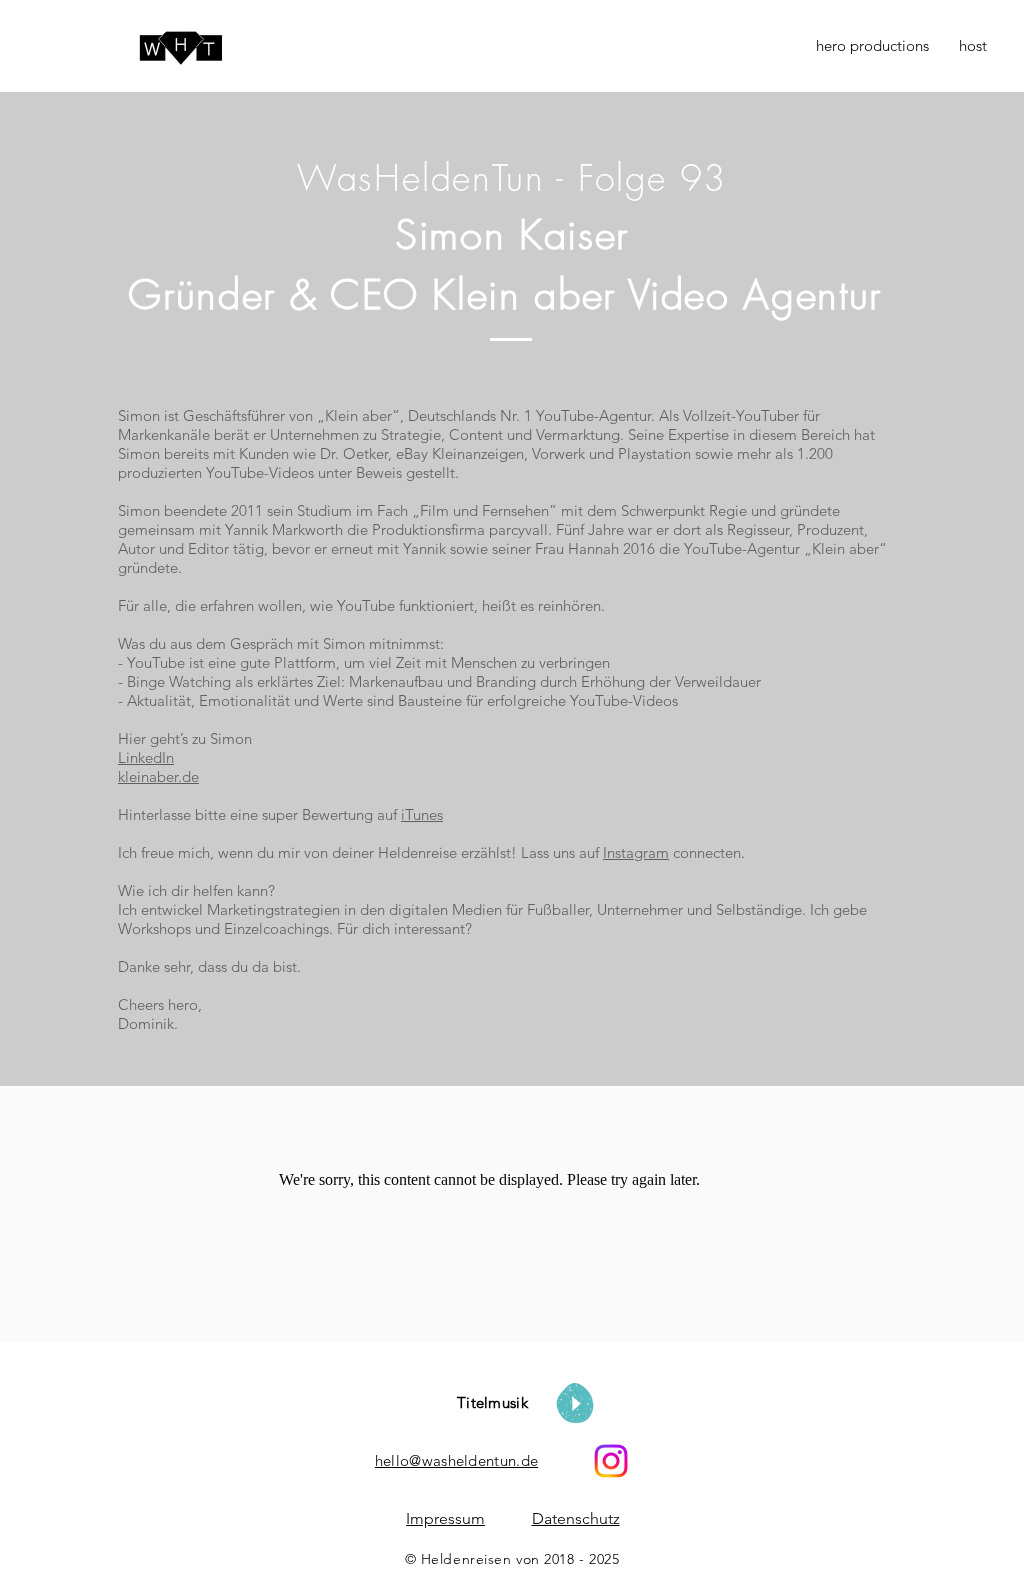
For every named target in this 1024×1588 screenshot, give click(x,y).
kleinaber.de (158, 776)
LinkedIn (146, 757)
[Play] (575, 1403)
